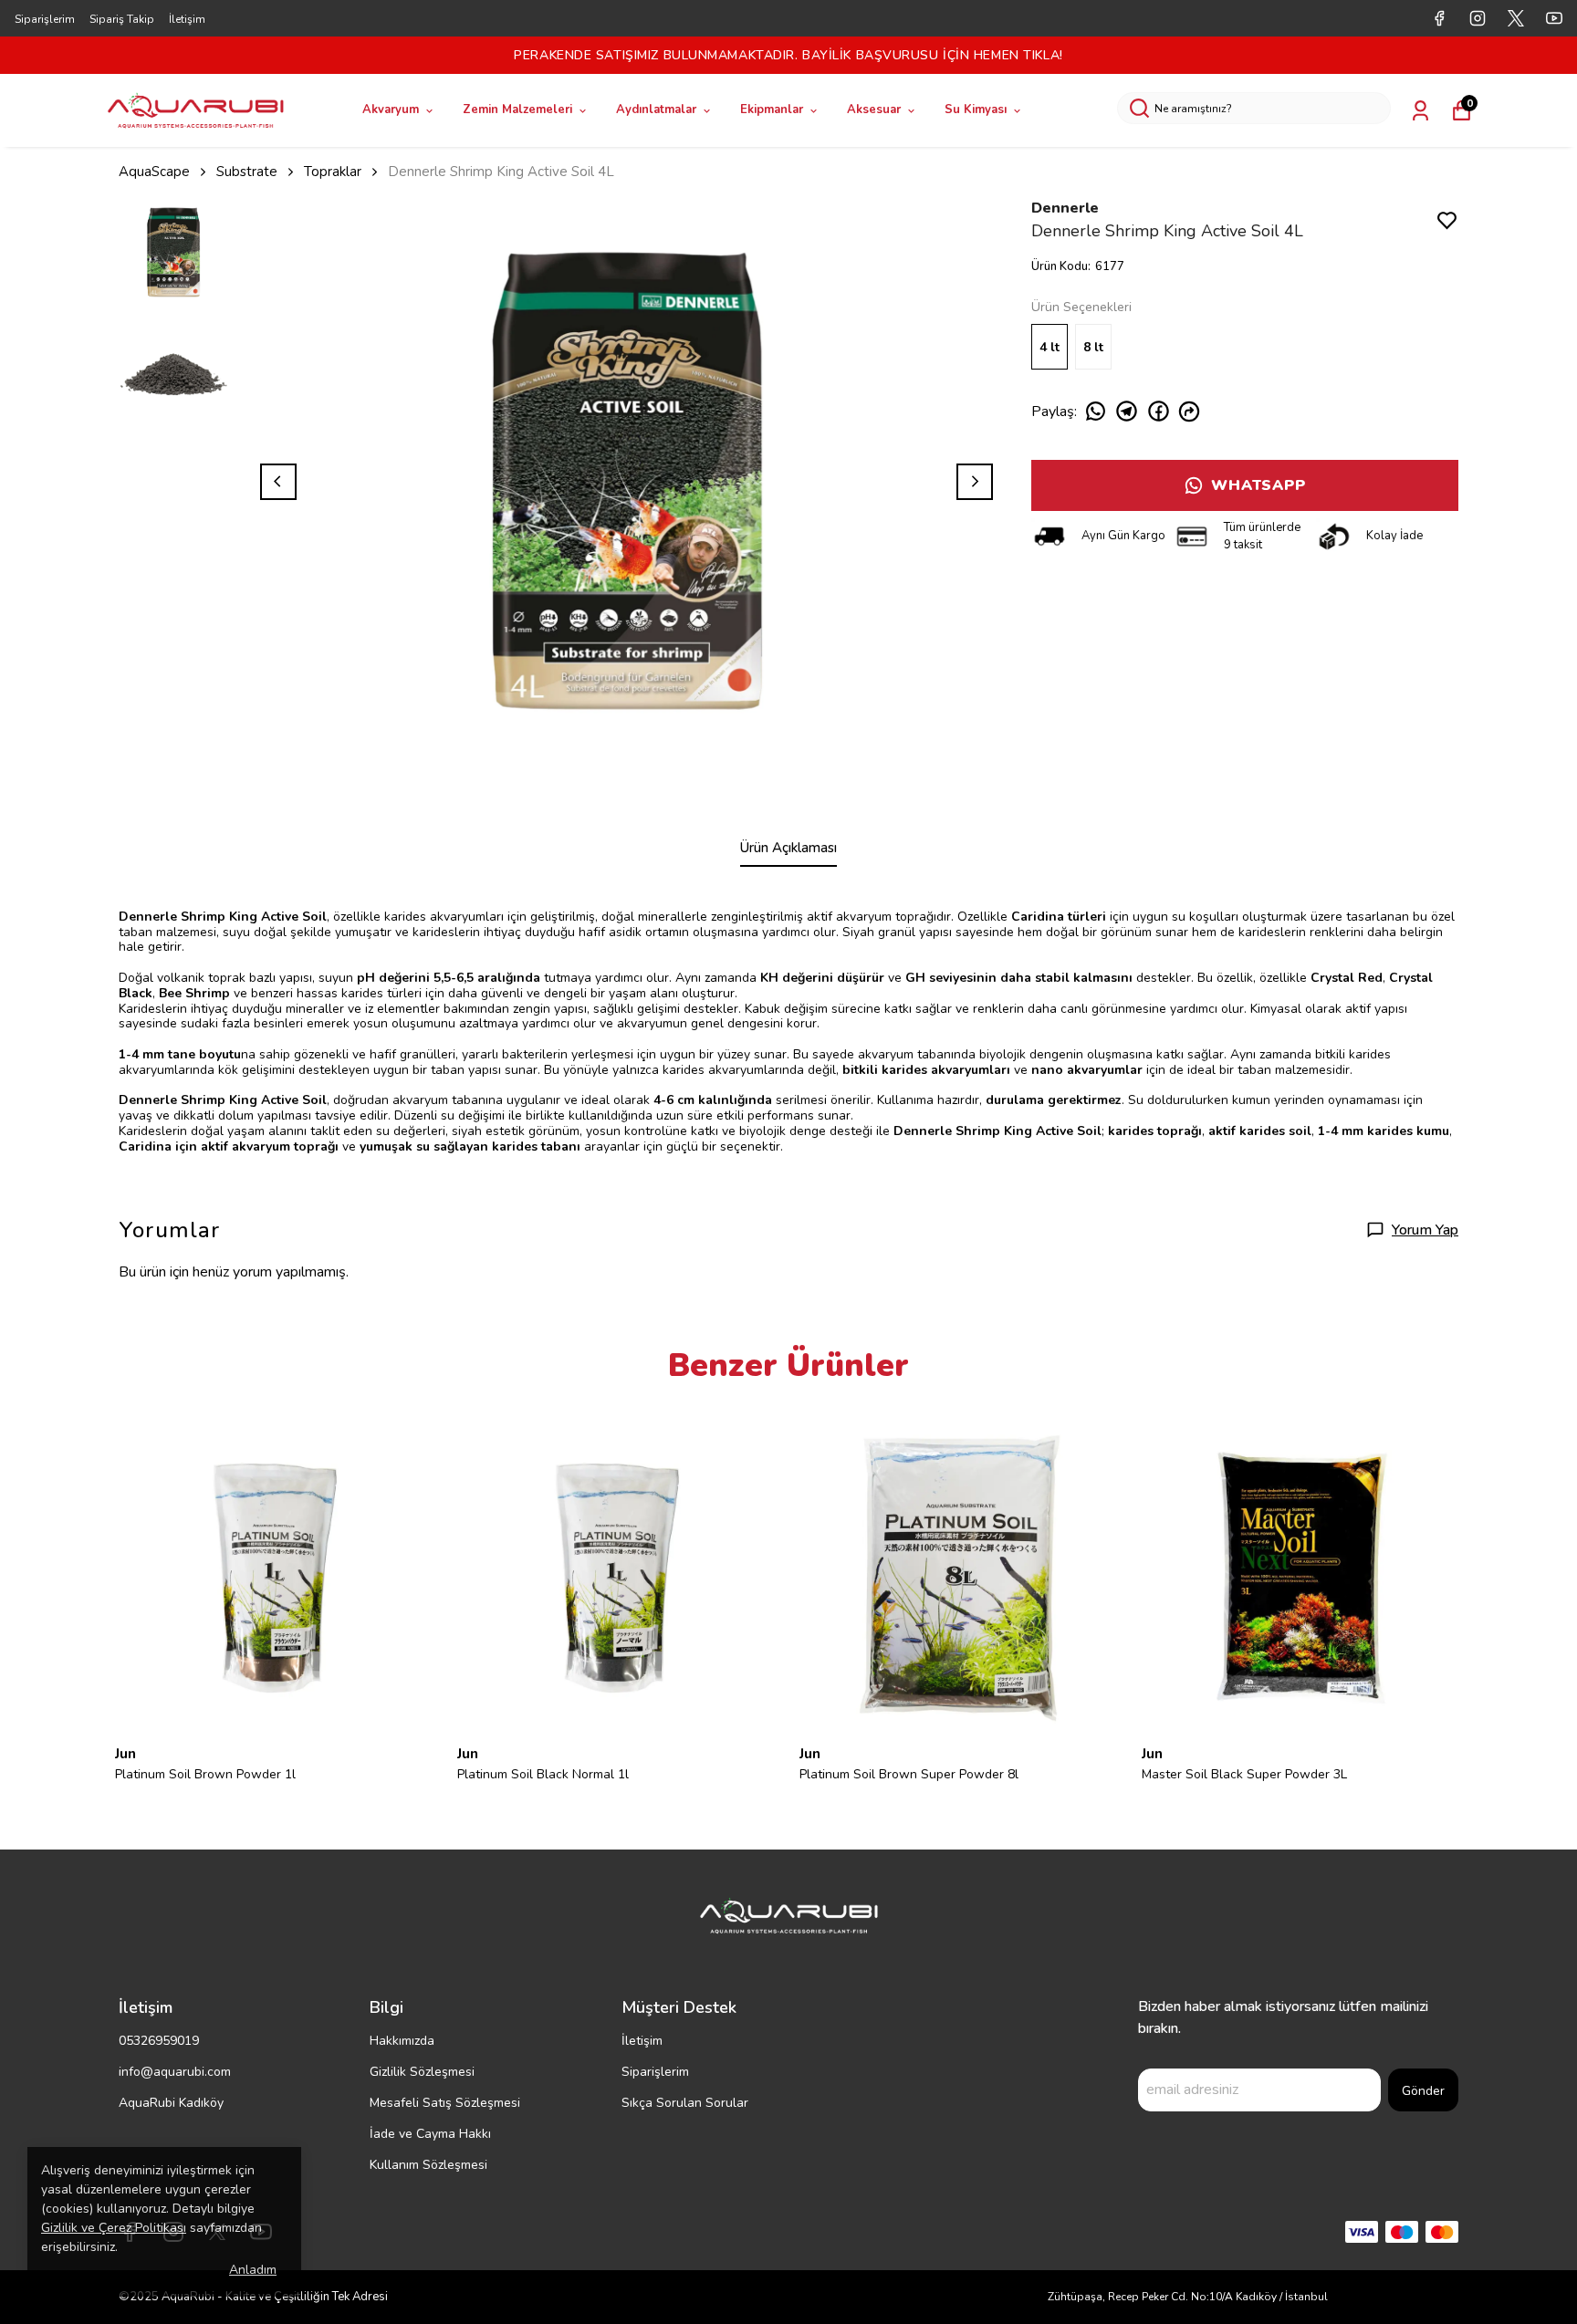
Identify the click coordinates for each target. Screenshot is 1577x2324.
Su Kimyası (976, 109)
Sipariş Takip (122, 19)
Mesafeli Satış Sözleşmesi (445, 2103)
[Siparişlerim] (1420, 111)
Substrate (247, 172)
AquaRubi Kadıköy (171, 2103)
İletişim (187, 19)
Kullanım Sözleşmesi (428, 2165)
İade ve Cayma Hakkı (430, 2134)
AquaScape (154, 172)
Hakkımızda (402, 2041)
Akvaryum (391, 109)
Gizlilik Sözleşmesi (422, 2072)
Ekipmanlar (772, 109)
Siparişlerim (45, 19)
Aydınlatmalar (656, 109)
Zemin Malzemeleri (517, 109)
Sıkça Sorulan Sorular (685, 2103)
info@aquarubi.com (175, 2072)
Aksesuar (874, 109)
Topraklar (333, 172)
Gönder (1423, 2091)
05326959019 (159, 2041)
